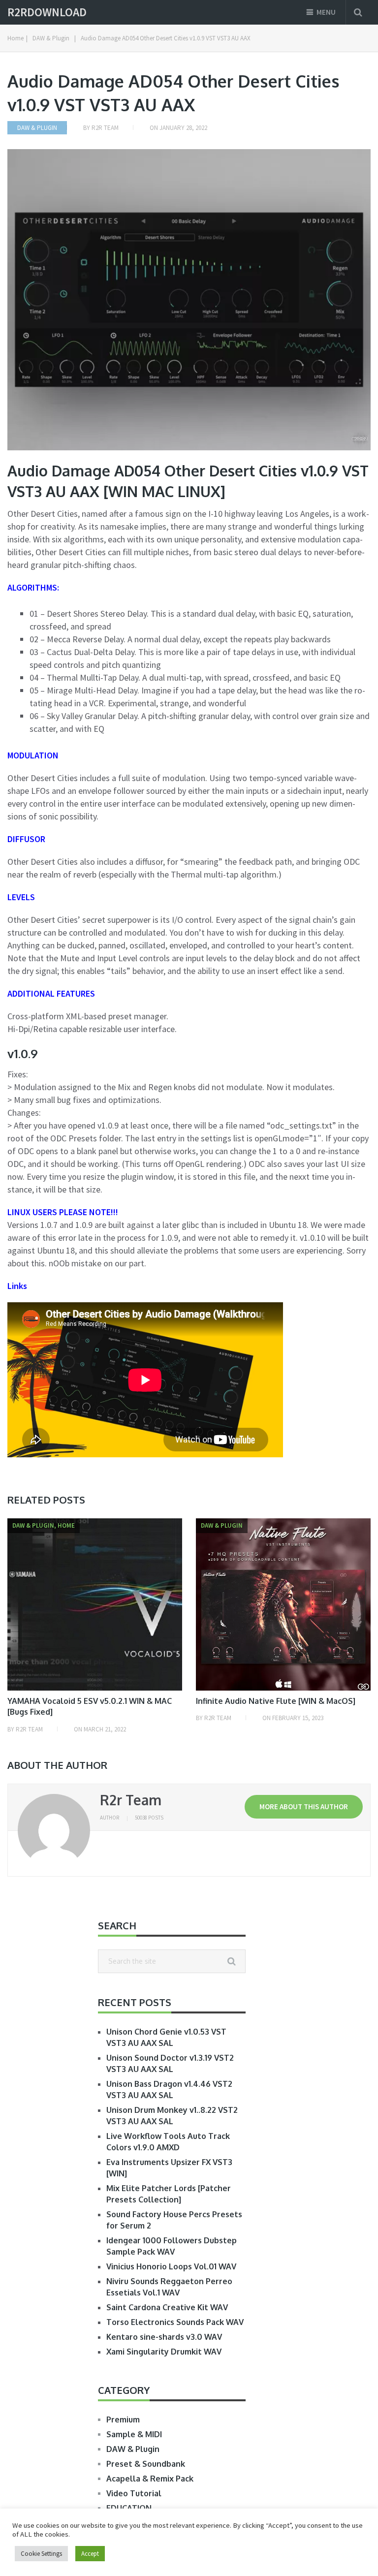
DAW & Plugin (37, 128)
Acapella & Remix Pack (150, 2479)
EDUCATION (129, 2508)
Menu (326, 12)
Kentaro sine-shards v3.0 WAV (164, 2337)
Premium (123, 2419)
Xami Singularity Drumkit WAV (164, 2352)
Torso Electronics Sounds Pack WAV (175, 2322)
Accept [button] (90, 2554)
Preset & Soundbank (146, 2464)
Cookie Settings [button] (41, 2554)
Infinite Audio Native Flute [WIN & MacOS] (276, 1701)
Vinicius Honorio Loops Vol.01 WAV (171, 2266)
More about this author (304, 1806)
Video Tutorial (134, 2493)
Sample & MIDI (134, 2434)
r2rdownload (47, 12)
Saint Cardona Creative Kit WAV (167, 2307)
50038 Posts (149, 1818)
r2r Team (105, 128)
